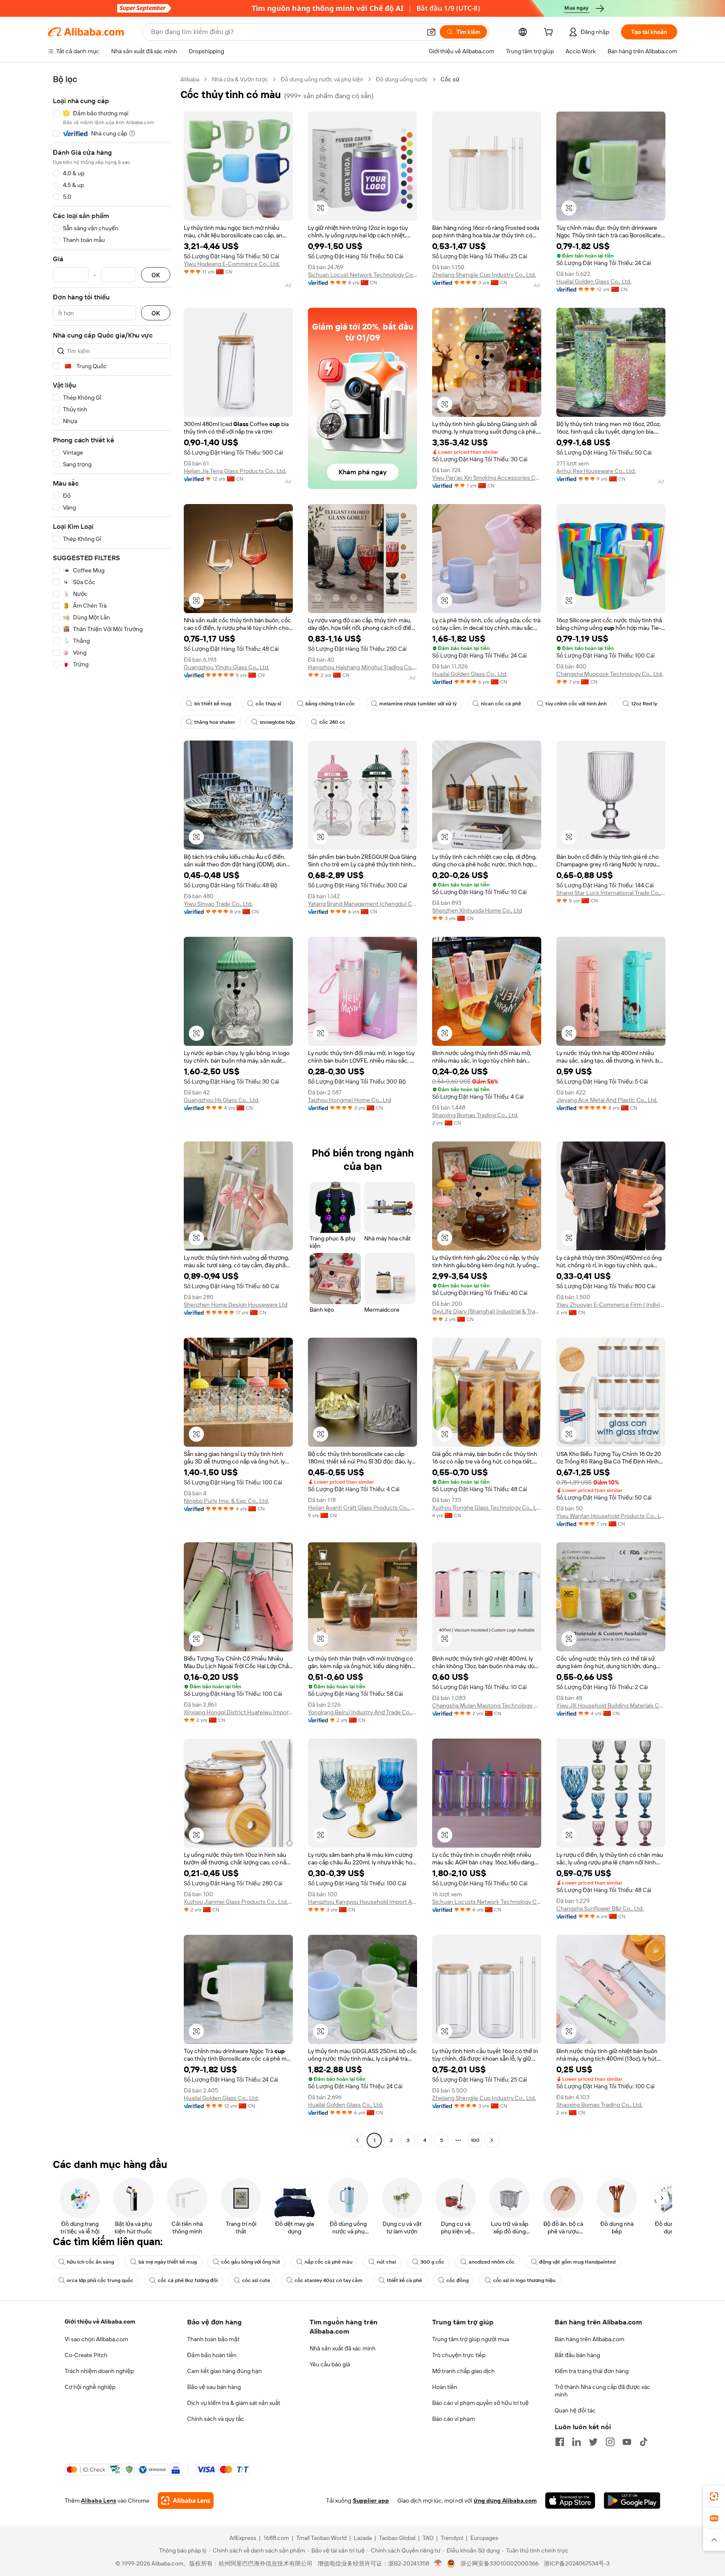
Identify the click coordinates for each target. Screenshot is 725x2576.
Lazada (363, 2538)
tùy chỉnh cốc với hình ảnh (576, 704)
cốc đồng (458, 2280)
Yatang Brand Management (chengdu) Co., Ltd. (362, 904)
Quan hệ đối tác (575, 2410)
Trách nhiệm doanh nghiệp (99, 2371)
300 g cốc (432, 2262)
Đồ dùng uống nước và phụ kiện (322, 79)
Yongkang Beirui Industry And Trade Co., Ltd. (362, 1712)
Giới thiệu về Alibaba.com (100, 2321)
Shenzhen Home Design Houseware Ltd (236, 1305)
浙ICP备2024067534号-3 (577, 2563)
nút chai (386, 2262)
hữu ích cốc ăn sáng (90, 2262)
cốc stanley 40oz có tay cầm (329, 2280)
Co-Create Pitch (86, 2355)
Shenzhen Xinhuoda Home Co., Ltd (477, 910)
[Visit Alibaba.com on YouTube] (627, 2442)
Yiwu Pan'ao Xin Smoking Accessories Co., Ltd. (487, 478)
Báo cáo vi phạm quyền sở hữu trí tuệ (480, 2403)
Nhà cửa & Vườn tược (240, 79)
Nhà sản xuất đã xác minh (343, 2348)
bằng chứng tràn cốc (330, 704)
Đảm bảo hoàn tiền (212, 2355)
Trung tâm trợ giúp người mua (471, 2339)
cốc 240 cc (332, 722)
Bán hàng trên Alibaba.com (589, 2339)
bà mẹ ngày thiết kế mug (168, 2262)
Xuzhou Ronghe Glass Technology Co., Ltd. (487, 1508)
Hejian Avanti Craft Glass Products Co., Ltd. (362, 1508)
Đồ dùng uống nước (402, 79)
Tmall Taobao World (321, 2538)
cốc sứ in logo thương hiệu (524, 2280)
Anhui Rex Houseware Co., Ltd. (596, 471)
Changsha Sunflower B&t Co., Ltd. (600, 1908)
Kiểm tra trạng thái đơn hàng (592, 2371)
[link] (714, 2496)
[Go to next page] (492, 2140)
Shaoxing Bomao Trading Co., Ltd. (475, 1115)
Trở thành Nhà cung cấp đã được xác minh (602, 2391)
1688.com (276, 2538)
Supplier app (371, 2501)
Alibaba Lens (99, 2501)
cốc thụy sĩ (268, 704)
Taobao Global (397, 2538)
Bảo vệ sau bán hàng (214, 2387)
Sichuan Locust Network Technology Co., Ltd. (362, 275)
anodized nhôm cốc (492, 2262)
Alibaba (190, 79)
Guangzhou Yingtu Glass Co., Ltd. (227, 667)
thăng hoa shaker (215, 722)
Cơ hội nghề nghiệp (90, 2387)
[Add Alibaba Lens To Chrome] (186, 2501)
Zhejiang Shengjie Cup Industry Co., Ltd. (484, 275)
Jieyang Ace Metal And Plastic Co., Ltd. (607, 1100)
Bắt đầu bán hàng (577, 2355)
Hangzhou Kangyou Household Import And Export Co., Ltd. (362, 1902)
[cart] (550, 33)
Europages (484, 2538)
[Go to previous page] (357, 2140)
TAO (428, 2538)
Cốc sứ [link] (450, 79)
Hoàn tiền (445, 2387)
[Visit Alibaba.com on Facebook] (560, 2442)
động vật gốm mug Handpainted (577, 2262)
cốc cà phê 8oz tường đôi (188, 2280)
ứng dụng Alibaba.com (505, 2501)
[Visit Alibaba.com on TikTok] (644, 2442)
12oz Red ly (644, 704)
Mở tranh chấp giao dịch (463, 2371)
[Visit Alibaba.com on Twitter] (593, 2442)
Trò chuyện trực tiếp (459, 2355)
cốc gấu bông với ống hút (251, 2262)
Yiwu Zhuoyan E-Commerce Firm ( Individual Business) (611, 1305)
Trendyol (452, 2538)
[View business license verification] (438, 2563)
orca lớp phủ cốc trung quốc (100, 2280)
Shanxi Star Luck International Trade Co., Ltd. (611, 893)
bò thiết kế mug (213, 704)
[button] (431, 32)
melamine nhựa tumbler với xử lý (418, 704)
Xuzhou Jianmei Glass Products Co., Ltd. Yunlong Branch (238, 1902)
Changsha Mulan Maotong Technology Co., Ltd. (487, 1705)
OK (156, 275)
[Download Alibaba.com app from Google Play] (632, 2501)
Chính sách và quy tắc (216, 2419)
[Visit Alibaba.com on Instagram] (610, 2442)
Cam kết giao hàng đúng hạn (224, 2371)
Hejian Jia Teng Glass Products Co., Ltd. (235, 471)
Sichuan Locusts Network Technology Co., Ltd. (487, 1902)
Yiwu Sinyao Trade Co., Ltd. (218, 904)
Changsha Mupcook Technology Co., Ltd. (610, 674)
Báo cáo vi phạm (454, 2419)
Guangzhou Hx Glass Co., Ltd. (222, 1100)
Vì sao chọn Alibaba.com (96, 2339)
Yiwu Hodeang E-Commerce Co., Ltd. (232, 264)
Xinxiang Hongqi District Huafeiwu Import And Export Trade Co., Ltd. (238, 1712)
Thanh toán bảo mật (213, 2339)
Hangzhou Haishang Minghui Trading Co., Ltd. (362, 667)
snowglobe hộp (277, 722)
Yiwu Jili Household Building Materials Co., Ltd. (611, 1705)
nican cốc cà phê (501, 704)
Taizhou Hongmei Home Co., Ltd (349, 1100)
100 (475, 2140)
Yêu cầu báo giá (330, 2364)
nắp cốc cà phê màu (329, 2262)
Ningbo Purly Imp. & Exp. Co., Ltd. (226, 1501)
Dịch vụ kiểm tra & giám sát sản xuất (234, 2403)
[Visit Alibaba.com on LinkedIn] (576, 2442)
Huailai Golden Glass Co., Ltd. (594, 281)
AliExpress (243, 2538)
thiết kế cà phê (404, 2280)
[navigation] (112, 1111)
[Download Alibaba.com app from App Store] (570, 2501)
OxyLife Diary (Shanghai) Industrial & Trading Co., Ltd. (487, 1311)
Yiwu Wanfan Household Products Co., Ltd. (611, 1516)
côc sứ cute (256, 2280)
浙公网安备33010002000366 (499, 2563)
